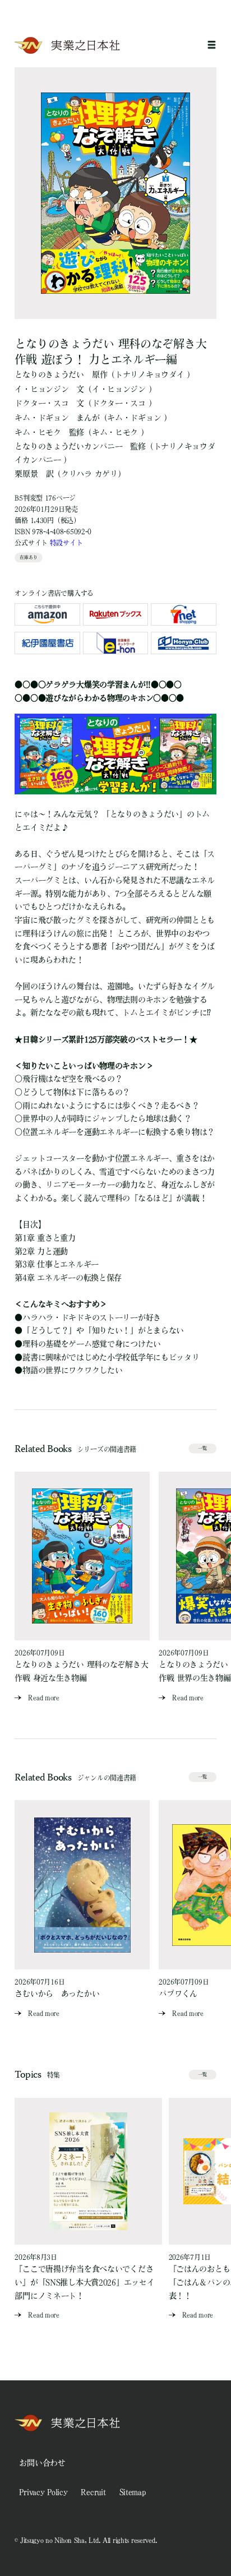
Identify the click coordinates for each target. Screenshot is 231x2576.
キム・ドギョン (41, 418)
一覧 (202, 1448)
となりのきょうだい (49, 374)
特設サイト (66, 543)
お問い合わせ (42, 2463)
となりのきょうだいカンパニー (68, 446)
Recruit (93, 2492)
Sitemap (133, 2492)
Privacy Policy (43, 2492)
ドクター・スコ (41, 403)
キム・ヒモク (38, 432)
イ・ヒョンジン (41, 389)
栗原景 (26, 474)
